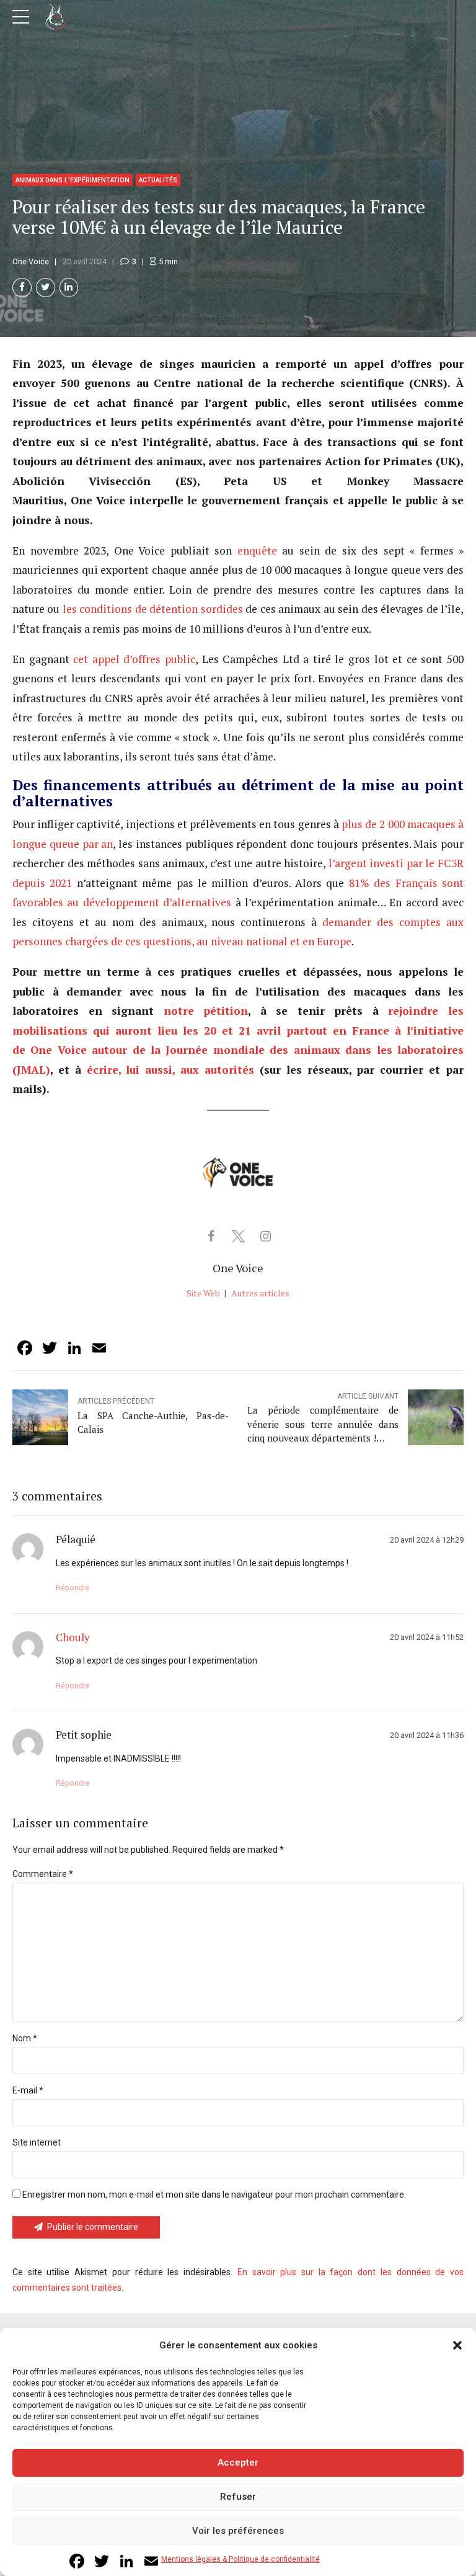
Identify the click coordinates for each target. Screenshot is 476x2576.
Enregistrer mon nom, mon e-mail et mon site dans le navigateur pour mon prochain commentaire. (214, 2195)
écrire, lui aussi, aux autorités (170, 1070)
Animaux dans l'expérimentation (73, 180)
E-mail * (28, 2090)
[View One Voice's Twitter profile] (238, 1236)
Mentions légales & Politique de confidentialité (240, 2559)
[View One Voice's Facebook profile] (211, 1236)
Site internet (37, 2142)
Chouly (73, 1638)
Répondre (73, 1588)
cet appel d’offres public (134, 659)
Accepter (238, 2462)
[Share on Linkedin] (69, 287)
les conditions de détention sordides (153, 609)
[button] (457, 2345)
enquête (254, 550)
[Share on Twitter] (46, 287)
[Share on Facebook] (22, 287)
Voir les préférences (238, 2531)
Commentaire (43, 1874)
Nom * (25, 2038)
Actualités (158, 180)
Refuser (238, 2497)
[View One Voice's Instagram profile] (265, 1236)
